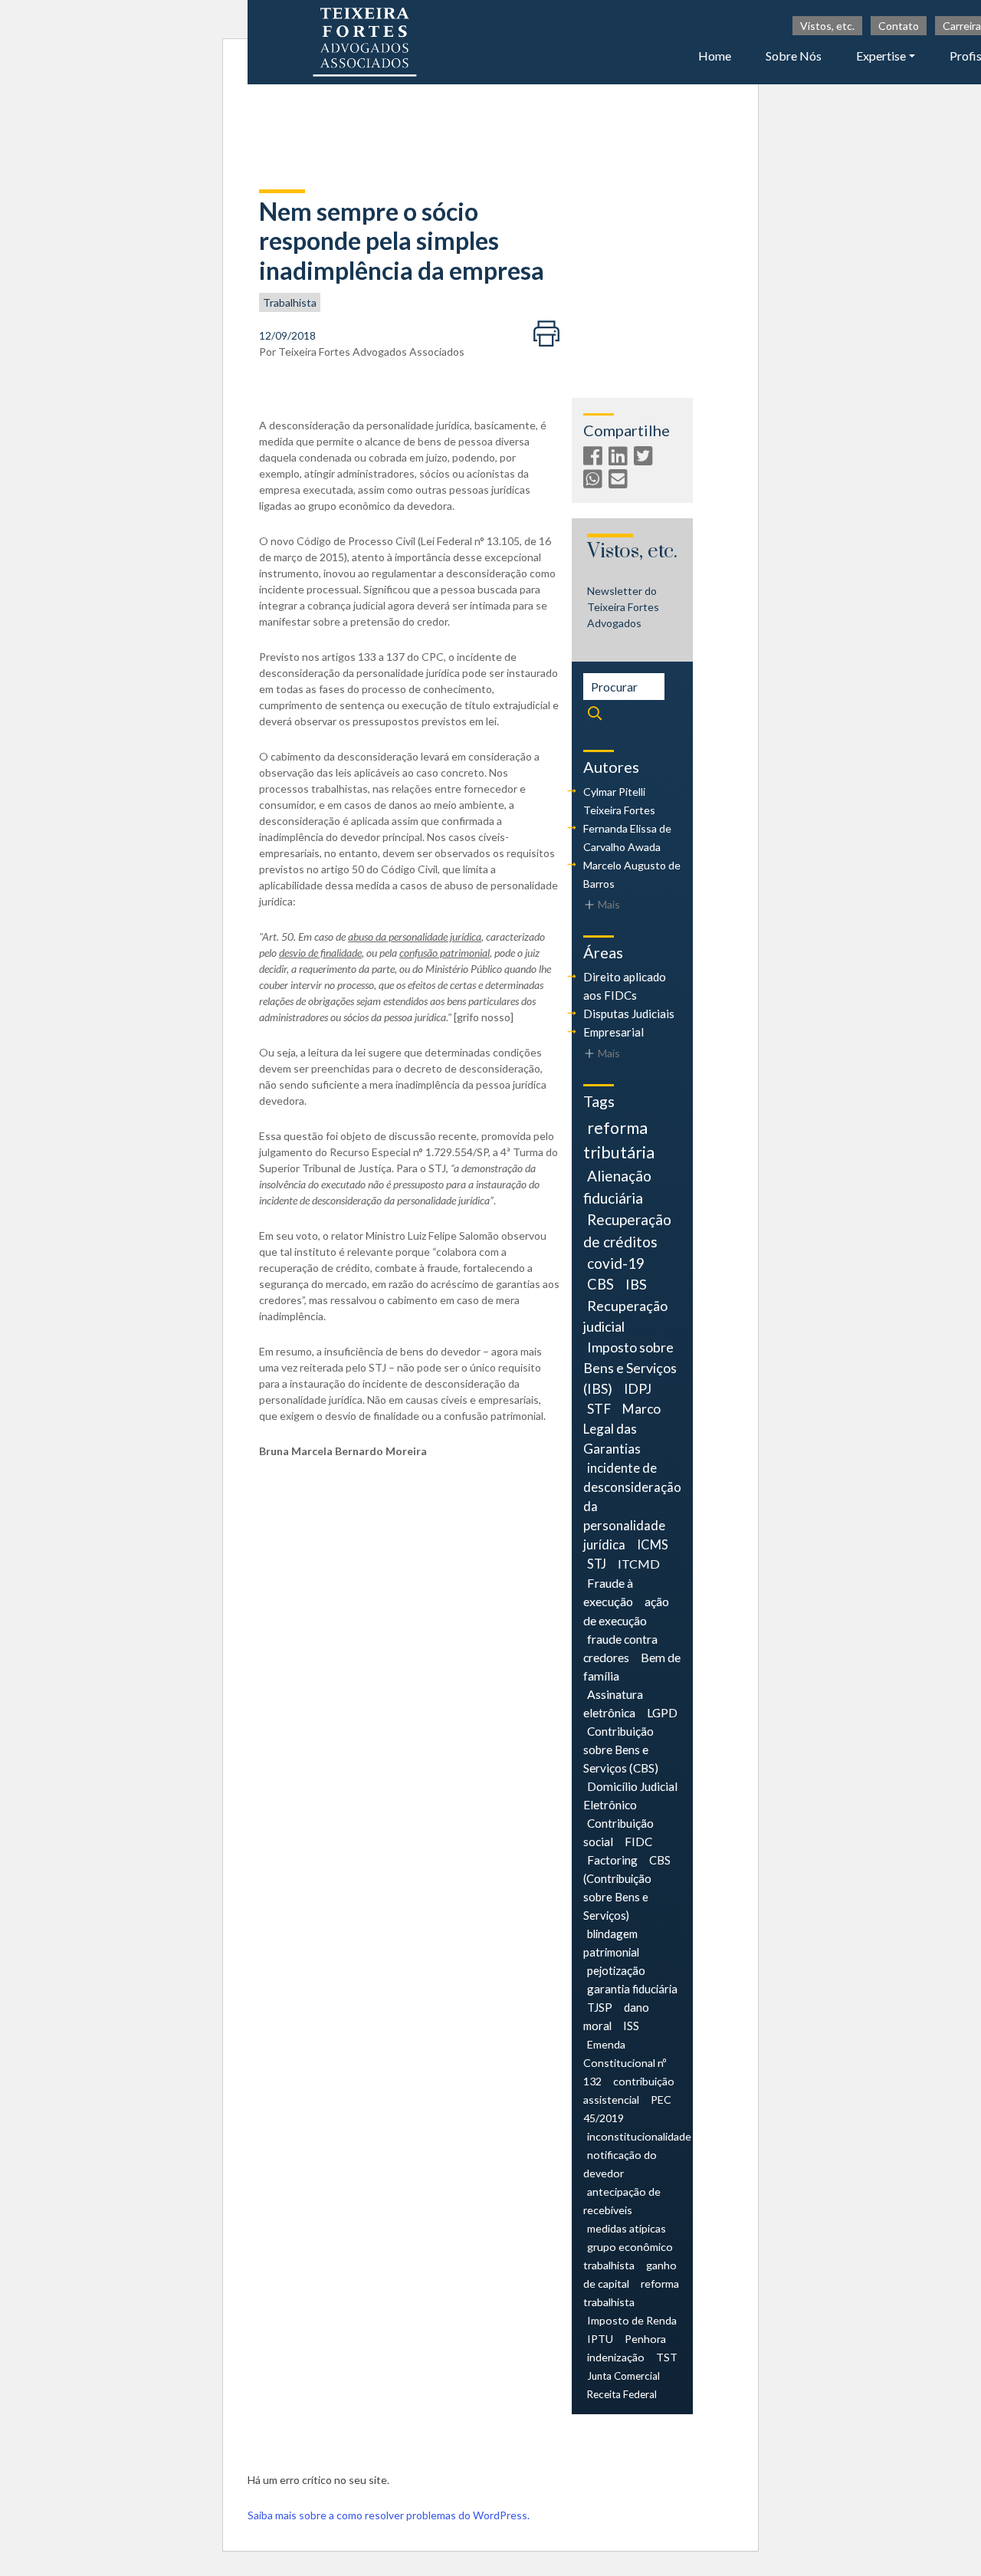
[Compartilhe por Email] (620, 482)
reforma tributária (619, 1140)
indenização (616, 2357)
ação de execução (626, 1610)
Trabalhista (290, 302)
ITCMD (639, 1564)
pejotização (616, 1970)
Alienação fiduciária (617, 1187)
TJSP (600, 2007)
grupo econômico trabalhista (628, 2256)
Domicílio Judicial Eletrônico (630, 1796)
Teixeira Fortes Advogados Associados (371, 352)
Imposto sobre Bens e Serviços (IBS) (630, 1368)
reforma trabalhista (631, 2293)
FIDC (638, 1842)
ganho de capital (630, 2274)
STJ (597, 1564)
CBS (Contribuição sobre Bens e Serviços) (627, 1888)
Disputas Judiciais (629, 1014)
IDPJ (638, 1389)
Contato (899, 26)
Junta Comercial (623, 2376)
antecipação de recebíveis (622, 2201)
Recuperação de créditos (627, 1230)
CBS (600, 1284)
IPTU (600, 2339)
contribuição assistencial (629, 2090)
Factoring (612, 1860)
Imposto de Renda (632, 2320)
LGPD (662, 1712)
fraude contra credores (620, 1648)
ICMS (653, 1545)
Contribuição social (618, 1832)
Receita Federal (622, 2394)
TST (667, 2357)
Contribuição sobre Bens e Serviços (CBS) (621, 1750)
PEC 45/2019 (627, 2109)
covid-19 (616, 1263)
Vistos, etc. (827, 26)
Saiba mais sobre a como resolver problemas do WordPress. (389, 2515)
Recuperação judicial (625, 1316)
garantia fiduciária (632, 1989)
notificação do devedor (620, 2164)
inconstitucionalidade (639, 2136)
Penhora (645, 2339)
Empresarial (614, 1032)
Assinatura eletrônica (613, 1703)
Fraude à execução (608, 1592)
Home (715, 56)
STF (599, 1409)
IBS (636, 1284)
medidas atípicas (627, 2228)
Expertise (881, 56)
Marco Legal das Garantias (622, 1429)
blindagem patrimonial (611, 1943)
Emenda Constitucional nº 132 (625, 2063)
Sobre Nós (794, 56)
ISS (631, 2026)
